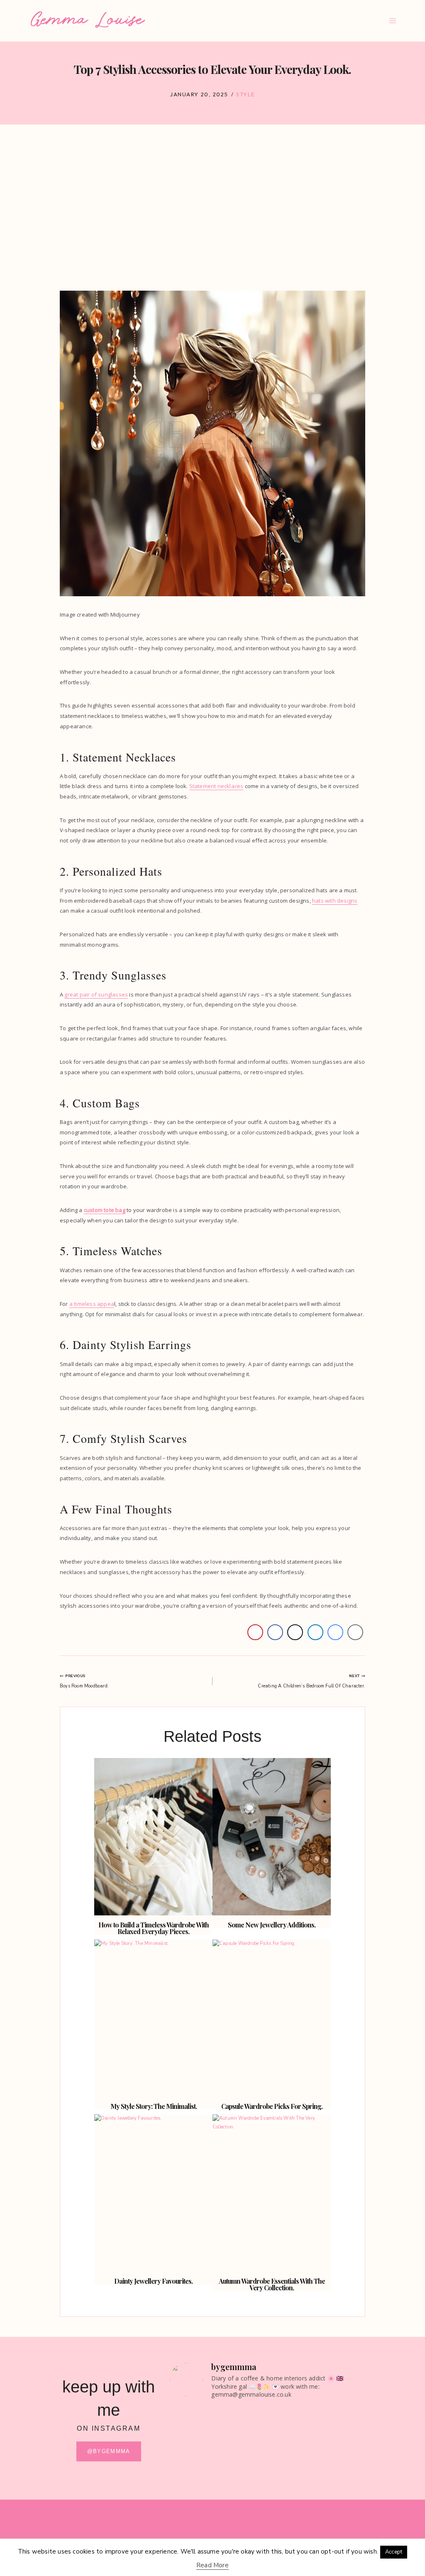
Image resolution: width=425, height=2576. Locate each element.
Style (245, 94)
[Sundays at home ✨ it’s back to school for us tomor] (293, 2456)
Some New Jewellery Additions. (272, 1925)
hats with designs (335, 901)
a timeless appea (92, 1304)
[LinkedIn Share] (315, 1632)
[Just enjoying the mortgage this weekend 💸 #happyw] (342, 2435)
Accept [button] (394, 2552)
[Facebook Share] (275, 1632)
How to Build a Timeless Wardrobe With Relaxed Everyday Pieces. (154, 1928)
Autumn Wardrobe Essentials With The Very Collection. (272, 2284)
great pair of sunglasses (96, 994)
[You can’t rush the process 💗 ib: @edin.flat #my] (193, 2430)
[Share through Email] (355, 1632)
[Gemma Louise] (88, 20)
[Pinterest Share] (255, 1632)
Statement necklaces (216, 786)
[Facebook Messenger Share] (335, 1632)
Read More (212, 2565)
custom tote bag (105, 1210)
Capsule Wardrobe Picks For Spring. (272, 2106)
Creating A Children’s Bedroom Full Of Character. (311, 1681)
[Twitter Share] (295, 1632)
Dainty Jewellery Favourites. (153, 2281)
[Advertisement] (212, 213)
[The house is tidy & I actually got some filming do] (242, 2448)
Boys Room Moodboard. (84, 1681)
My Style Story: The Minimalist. (154, 2106)
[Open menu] (392, 21)
